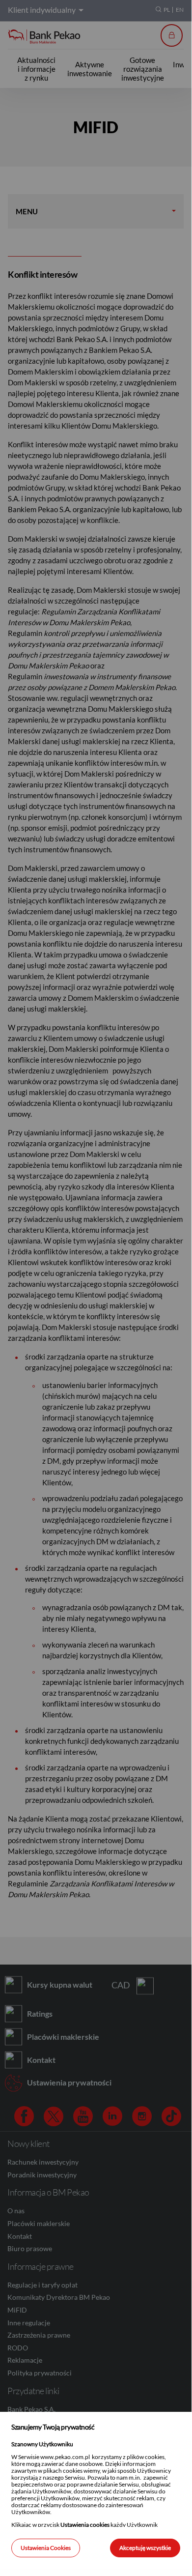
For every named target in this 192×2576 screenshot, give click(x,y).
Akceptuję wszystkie (145, 2548)
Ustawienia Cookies (46, 2548)
